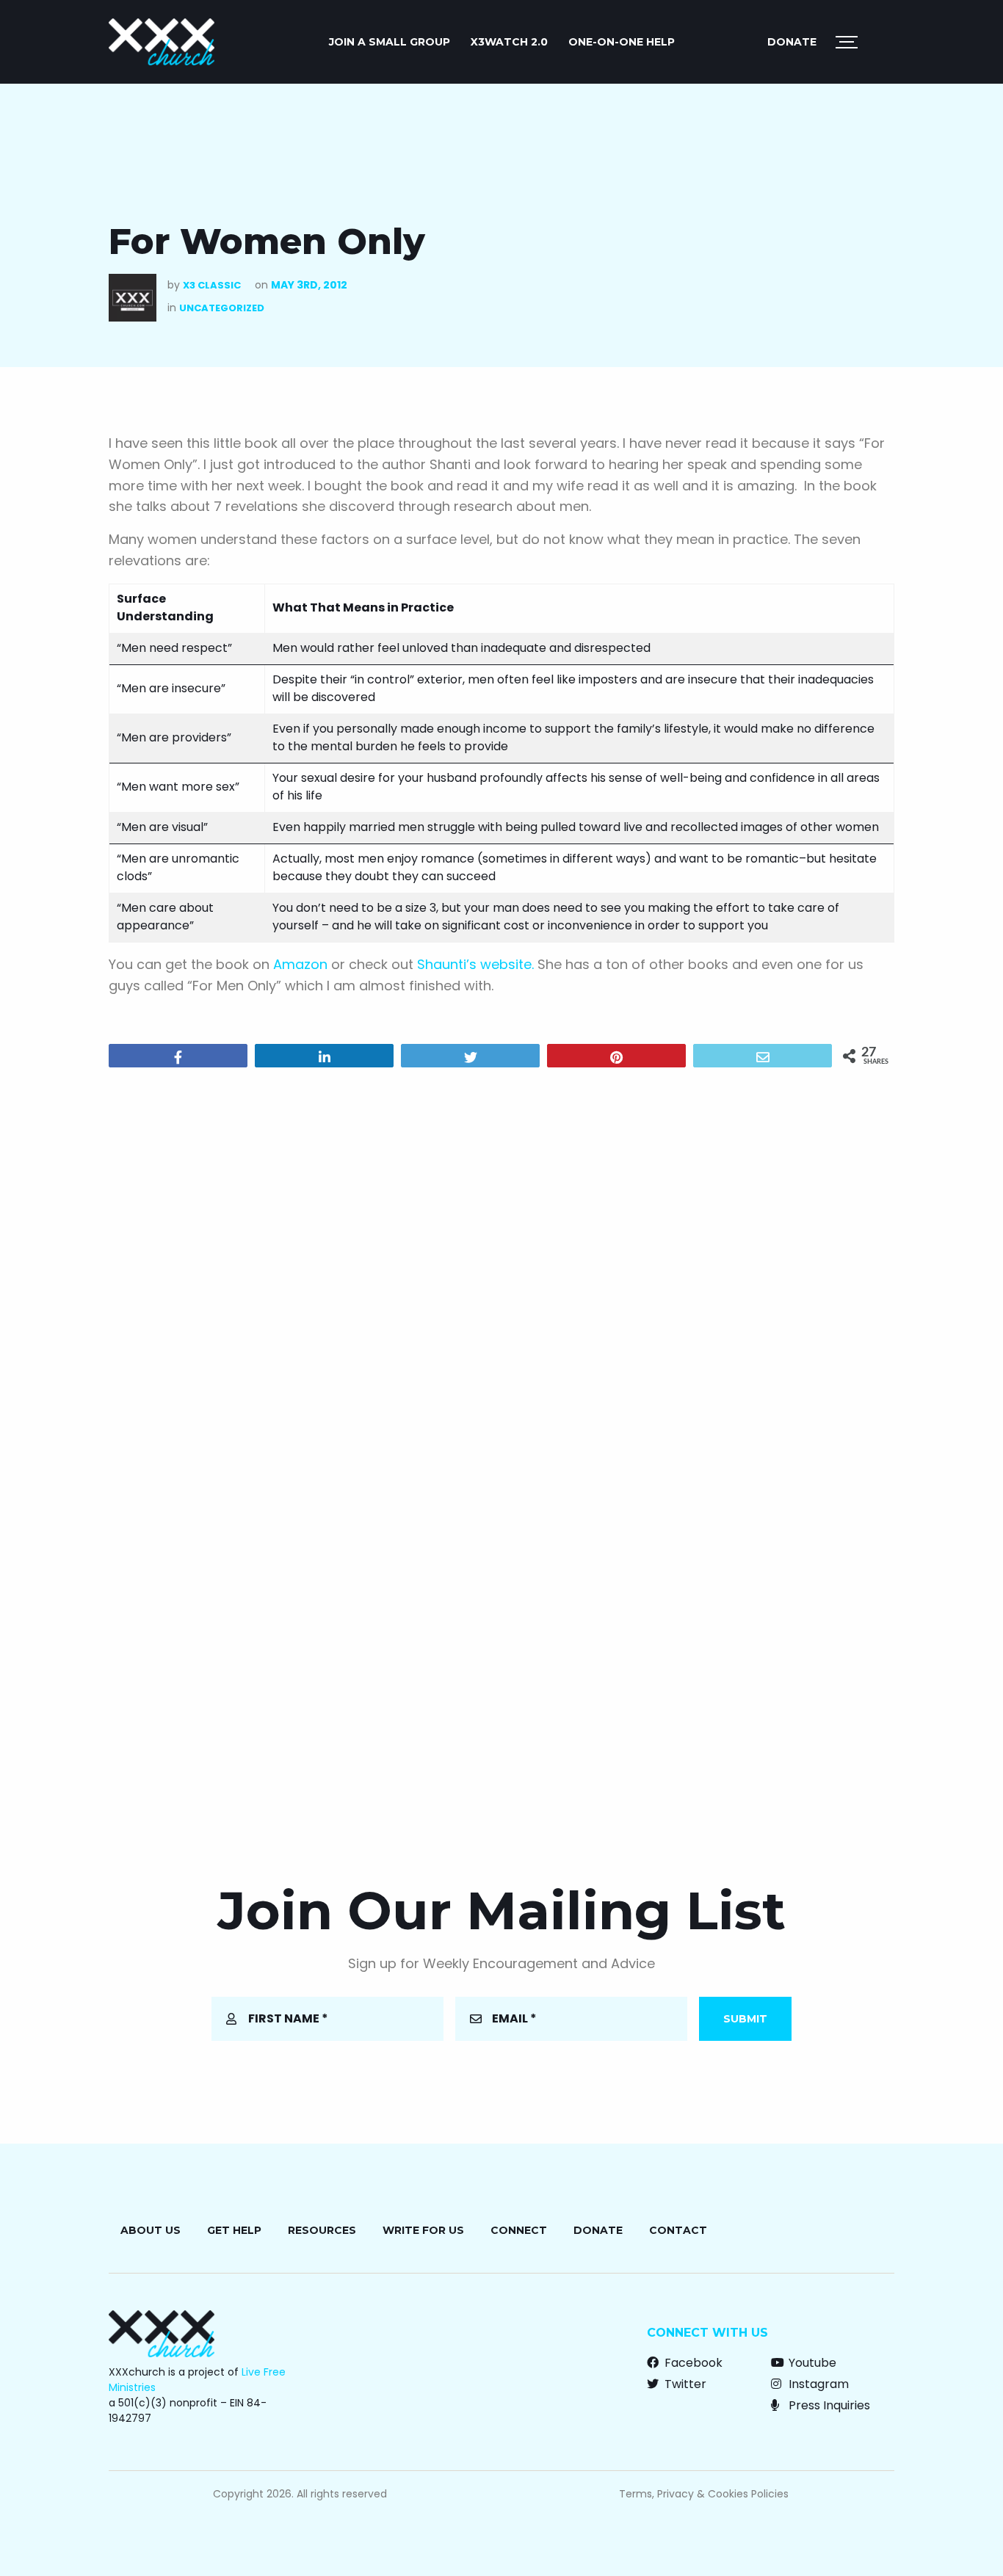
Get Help (234, 2230)
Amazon (300, 964)
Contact (678, 2230)
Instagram (817, 2384)
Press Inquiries (828, 2405)
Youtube (811, 2363)
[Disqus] (501, 1267)
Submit (745, 2019)
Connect (519, 2230)
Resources (322, 2230)
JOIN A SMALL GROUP (390, 42)
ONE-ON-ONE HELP (622, 42)
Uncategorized (222, 308)
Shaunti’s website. (475, 964)
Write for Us (423, 2230)
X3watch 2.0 (509, 42)
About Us (151, 2230)
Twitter (684, 2384)
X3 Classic (212, 285)
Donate (792, 42)
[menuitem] (390, 42)
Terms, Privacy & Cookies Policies (704, 2494)
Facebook (692, 2363)
